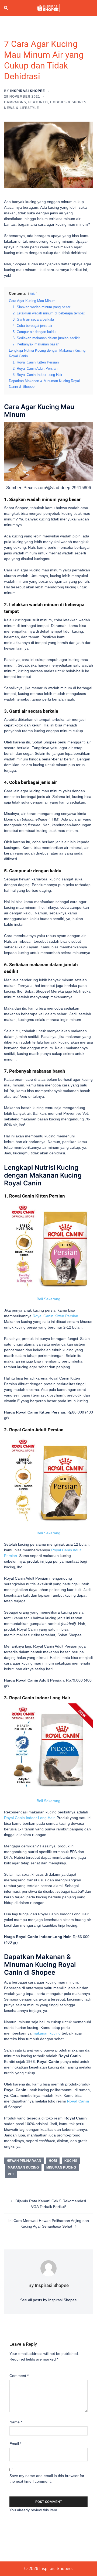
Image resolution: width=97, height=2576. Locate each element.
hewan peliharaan (24, 2161)
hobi (53, 2161)
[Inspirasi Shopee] (48, 8)
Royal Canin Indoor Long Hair (29, 1818)
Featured (38, 102)
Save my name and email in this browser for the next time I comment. (47, 2479)
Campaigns (15, 102)
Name (16, 2422)
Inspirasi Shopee (28, 91)
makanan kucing (47, 2033)
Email (15, 2444)
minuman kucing (61, 2167)
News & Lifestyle (22, 108)
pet (11, 2174)
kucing (71, 2161)
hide (33, 294)
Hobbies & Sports (68, 102)
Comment (19, 2376)
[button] (6, 8)
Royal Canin (78, 2101)
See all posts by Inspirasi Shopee (48, 2300)
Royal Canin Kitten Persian (55, 1316)
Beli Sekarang (48, 1299)
